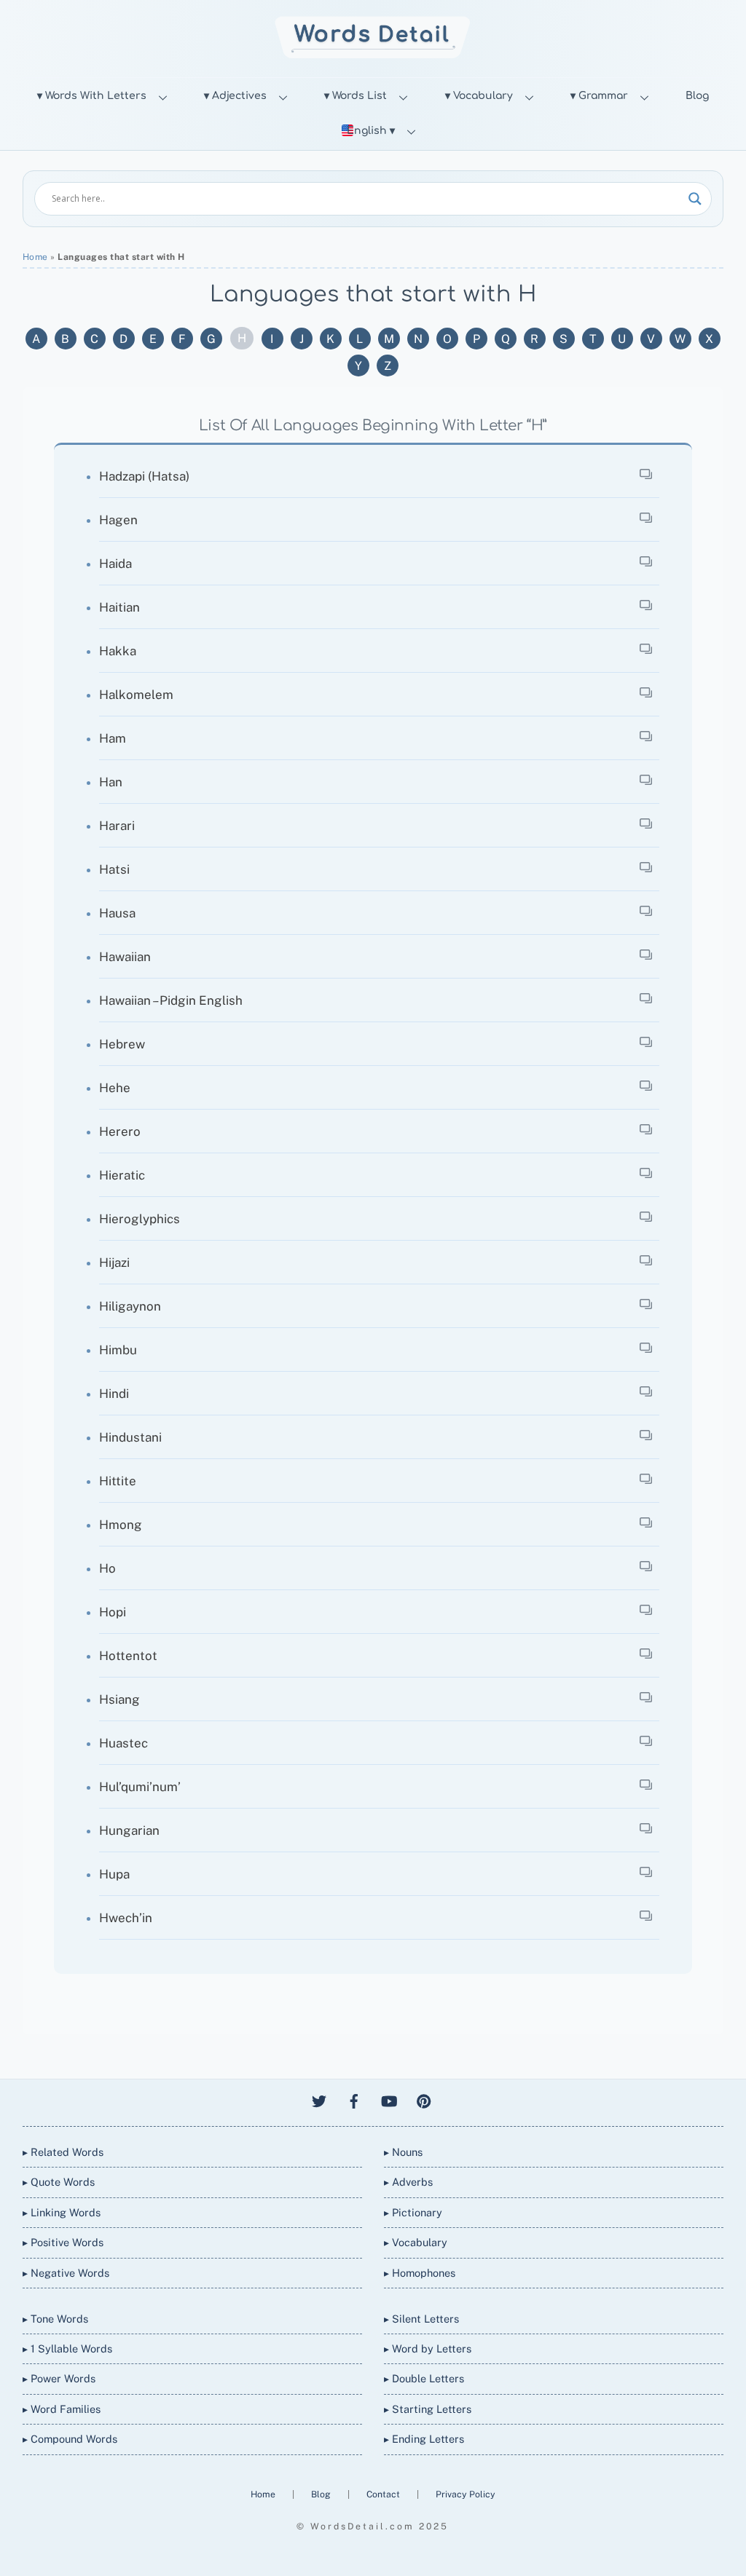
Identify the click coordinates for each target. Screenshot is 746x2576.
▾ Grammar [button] (599, 96)
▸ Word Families (62, 2409)
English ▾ (371, 131)
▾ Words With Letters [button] (92, 96)
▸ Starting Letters (428, 2409)
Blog (697, 96)
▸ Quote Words (59, 2182)
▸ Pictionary (413, 2212)
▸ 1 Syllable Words (67, 2348)
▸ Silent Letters (421, 2319)
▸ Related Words (63, 2152)
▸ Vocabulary (416, 2242)
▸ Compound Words (70, 2439)
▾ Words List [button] (356, 96)
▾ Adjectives (235, 96)
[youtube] (389, 2099)
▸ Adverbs (408, 2182)
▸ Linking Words (62, 2212)
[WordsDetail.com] (373, 54)
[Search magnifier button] (695, 199)
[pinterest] (424, 2099)
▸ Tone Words (55, 2319)
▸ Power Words (59, 2378)
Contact (384, 2494)
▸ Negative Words (66, 2273)
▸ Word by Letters (428, 2348)
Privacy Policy (466, 2494)
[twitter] (319, 2099)
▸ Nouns (403, 2152)
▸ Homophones (420, 2273)
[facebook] (354, 2099)
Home (35, 257)
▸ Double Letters (424, 2378)
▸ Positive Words (63, 2242)
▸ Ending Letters (424, 2439)
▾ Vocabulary (479, 96)
